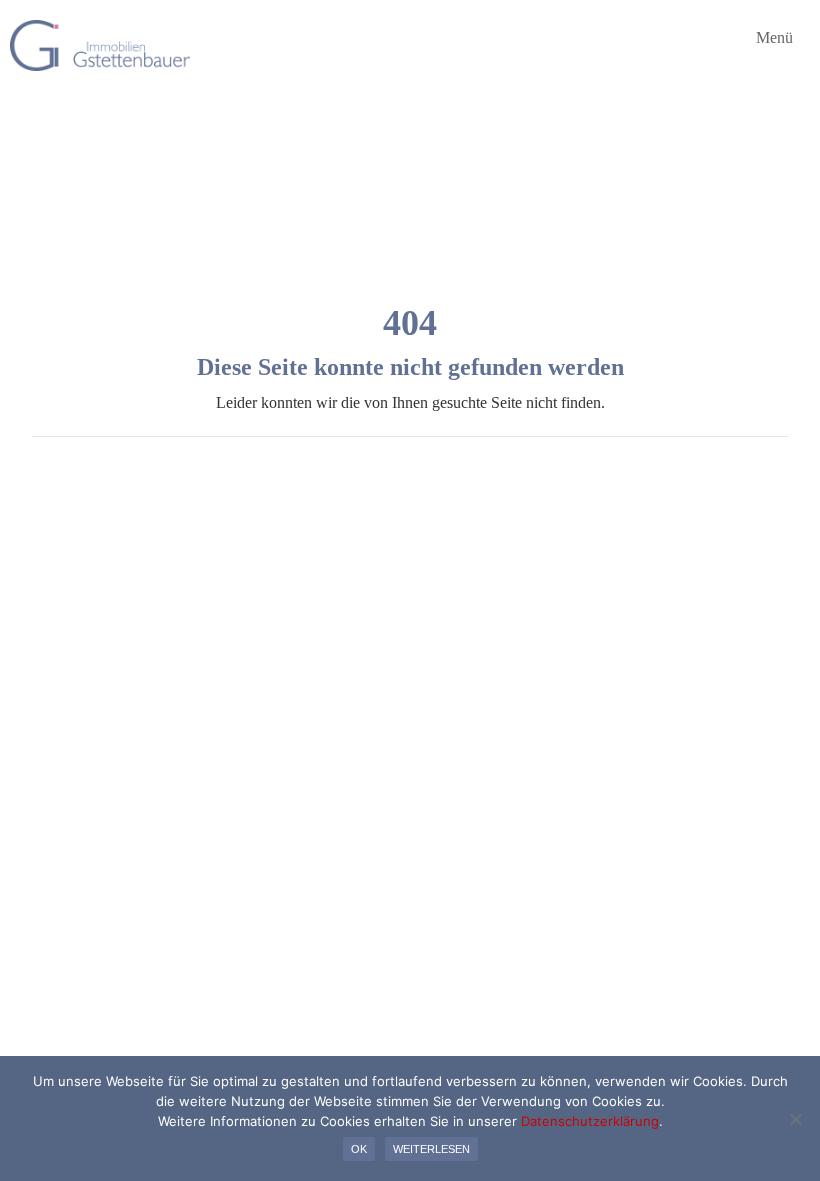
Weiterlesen (431, 1149)
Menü (772, 38)
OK (359, 1149)
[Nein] (795, 1119)
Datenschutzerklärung (590, 1121)
